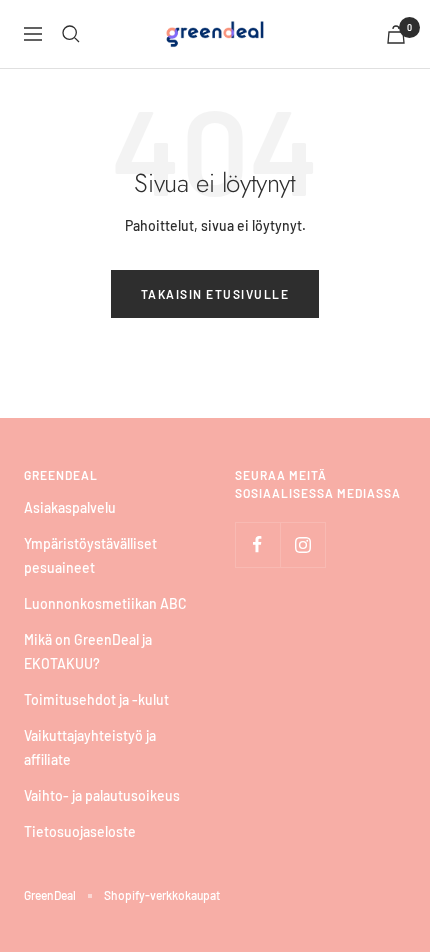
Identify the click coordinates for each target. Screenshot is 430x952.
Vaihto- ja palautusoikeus (102, 795)
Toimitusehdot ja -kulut (96, 699)
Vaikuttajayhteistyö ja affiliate (90, 747)
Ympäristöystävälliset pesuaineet (90, 555)
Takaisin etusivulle (215, 294)
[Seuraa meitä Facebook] (257, 544)
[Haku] (71, 34)
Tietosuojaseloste (80, 831)
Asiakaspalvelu (70, 507)
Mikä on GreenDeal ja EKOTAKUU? (88, 651)
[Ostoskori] (396, 34)
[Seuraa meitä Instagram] (302, 544)
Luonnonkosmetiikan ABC (105, 603)
